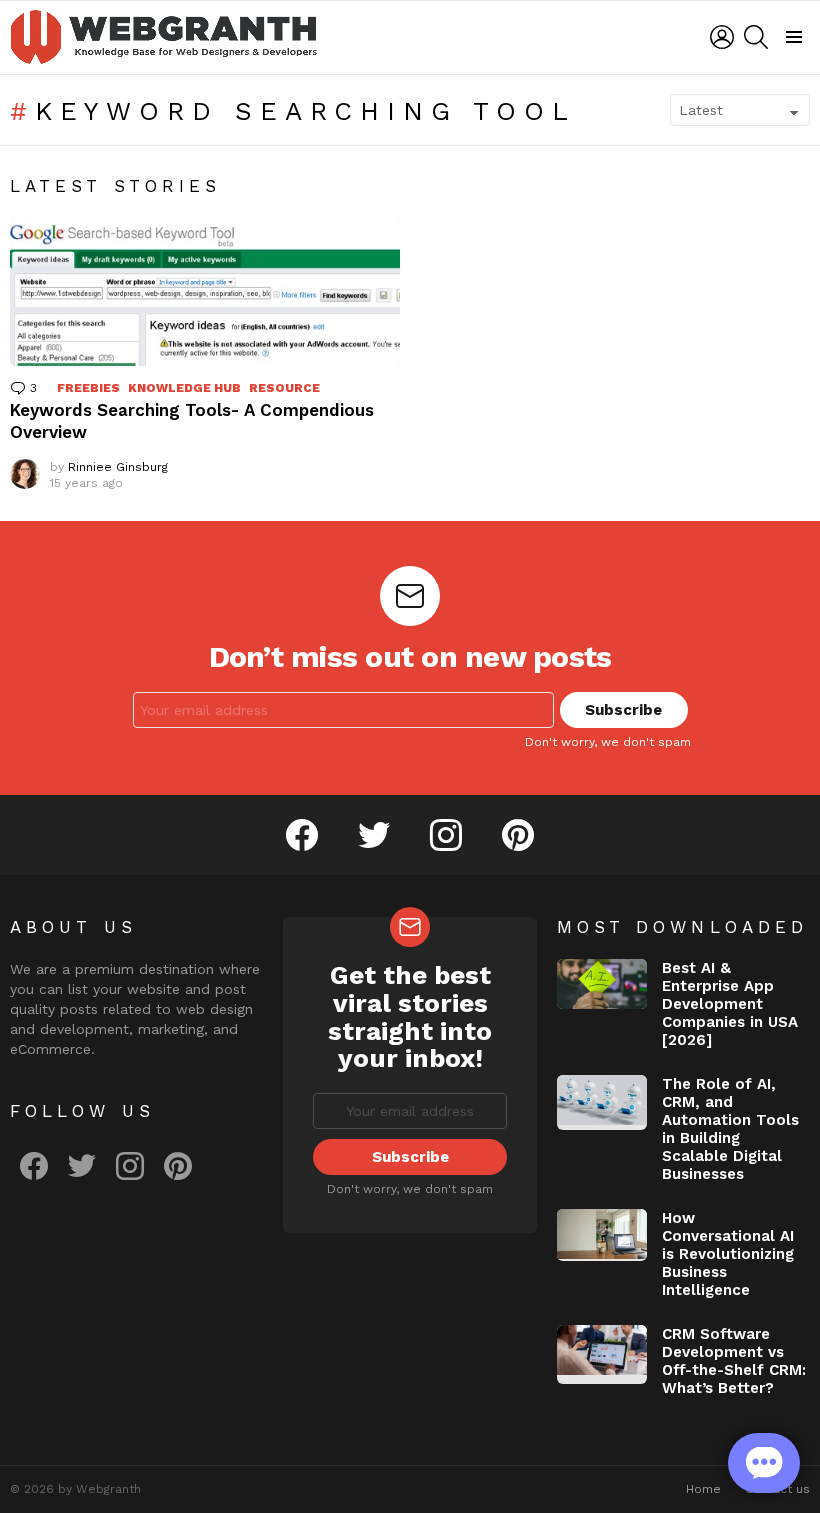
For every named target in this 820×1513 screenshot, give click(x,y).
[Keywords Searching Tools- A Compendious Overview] (205, 291)
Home (703, 1489)
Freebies (88, 388)
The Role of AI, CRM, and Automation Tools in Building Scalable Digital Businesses (730, 1129)
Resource (284, 388)
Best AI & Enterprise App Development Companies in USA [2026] (730, 1004)
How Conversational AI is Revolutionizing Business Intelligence (728, 1254)
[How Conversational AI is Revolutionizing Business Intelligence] (602, 1235)
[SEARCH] (756, 37)
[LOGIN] (722, 37)
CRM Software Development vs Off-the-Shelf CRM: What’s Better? (734, 1361)
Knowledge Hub (184, 388)
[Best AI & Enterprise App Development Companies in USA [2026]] (602, 984)
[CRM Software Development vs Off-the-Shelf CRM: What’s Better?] (602, 1355)
